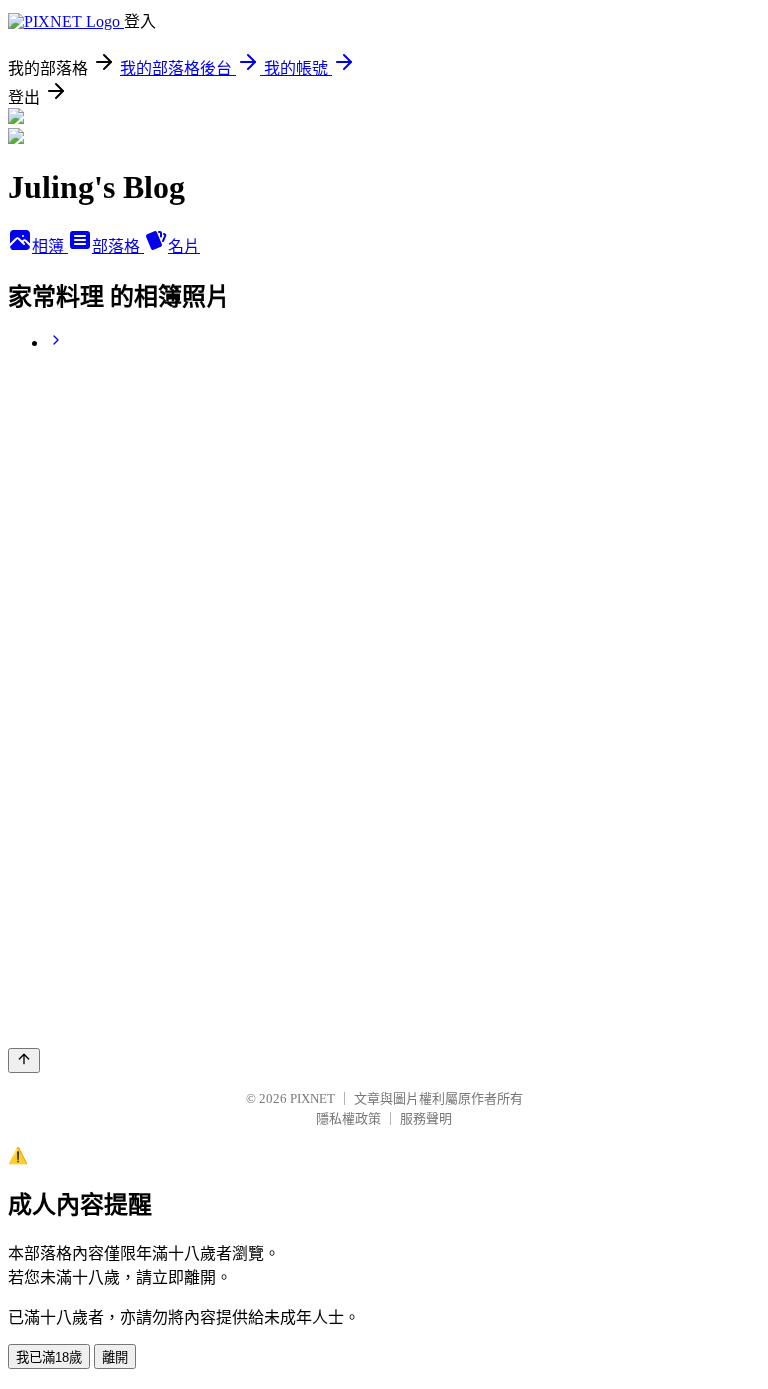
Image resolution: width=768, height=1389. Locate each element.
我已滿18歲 (49, 1357)
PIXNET (312, 1098)
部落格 (118, 246)
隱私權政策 (348, 1118)
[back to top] (24, 1060)
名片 (184, 246)
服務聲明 (426, 1118)
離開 (115, 1357)
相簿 (50, 246)
